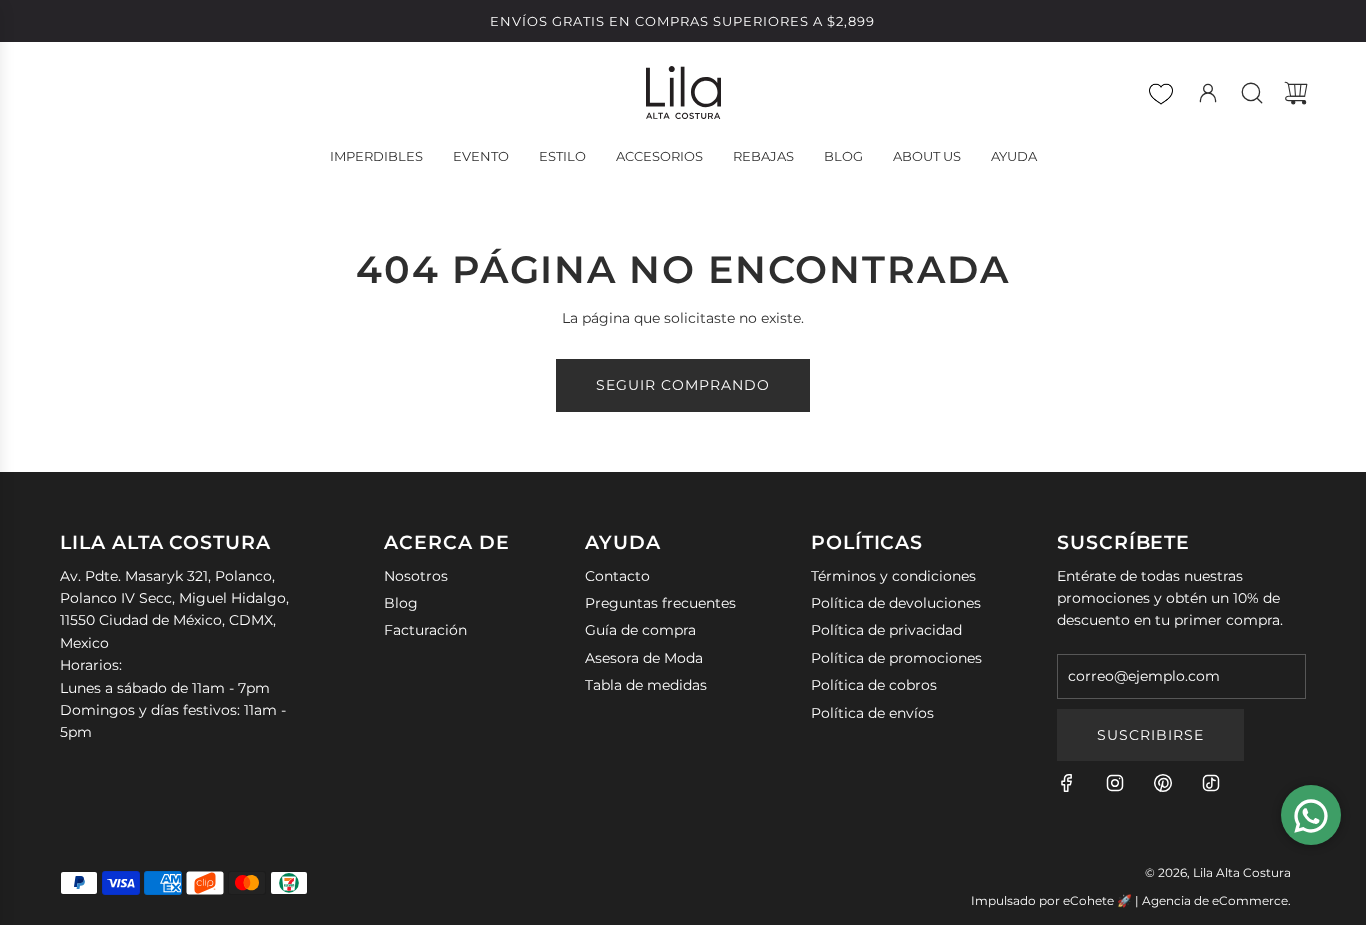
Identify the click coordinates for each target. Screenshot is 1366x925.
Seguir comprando (683, 385)
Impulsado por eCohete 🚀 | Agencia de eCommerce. (1131, 900)
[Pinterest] (1163, 783)
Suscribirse (1150, 735)
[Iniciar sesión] (1208, 93)
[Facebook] (1067, 783)
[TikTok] (1211, 783)
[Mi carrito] (1296, 93)
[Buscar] (1252, 93)
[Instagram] (1115, 783)
